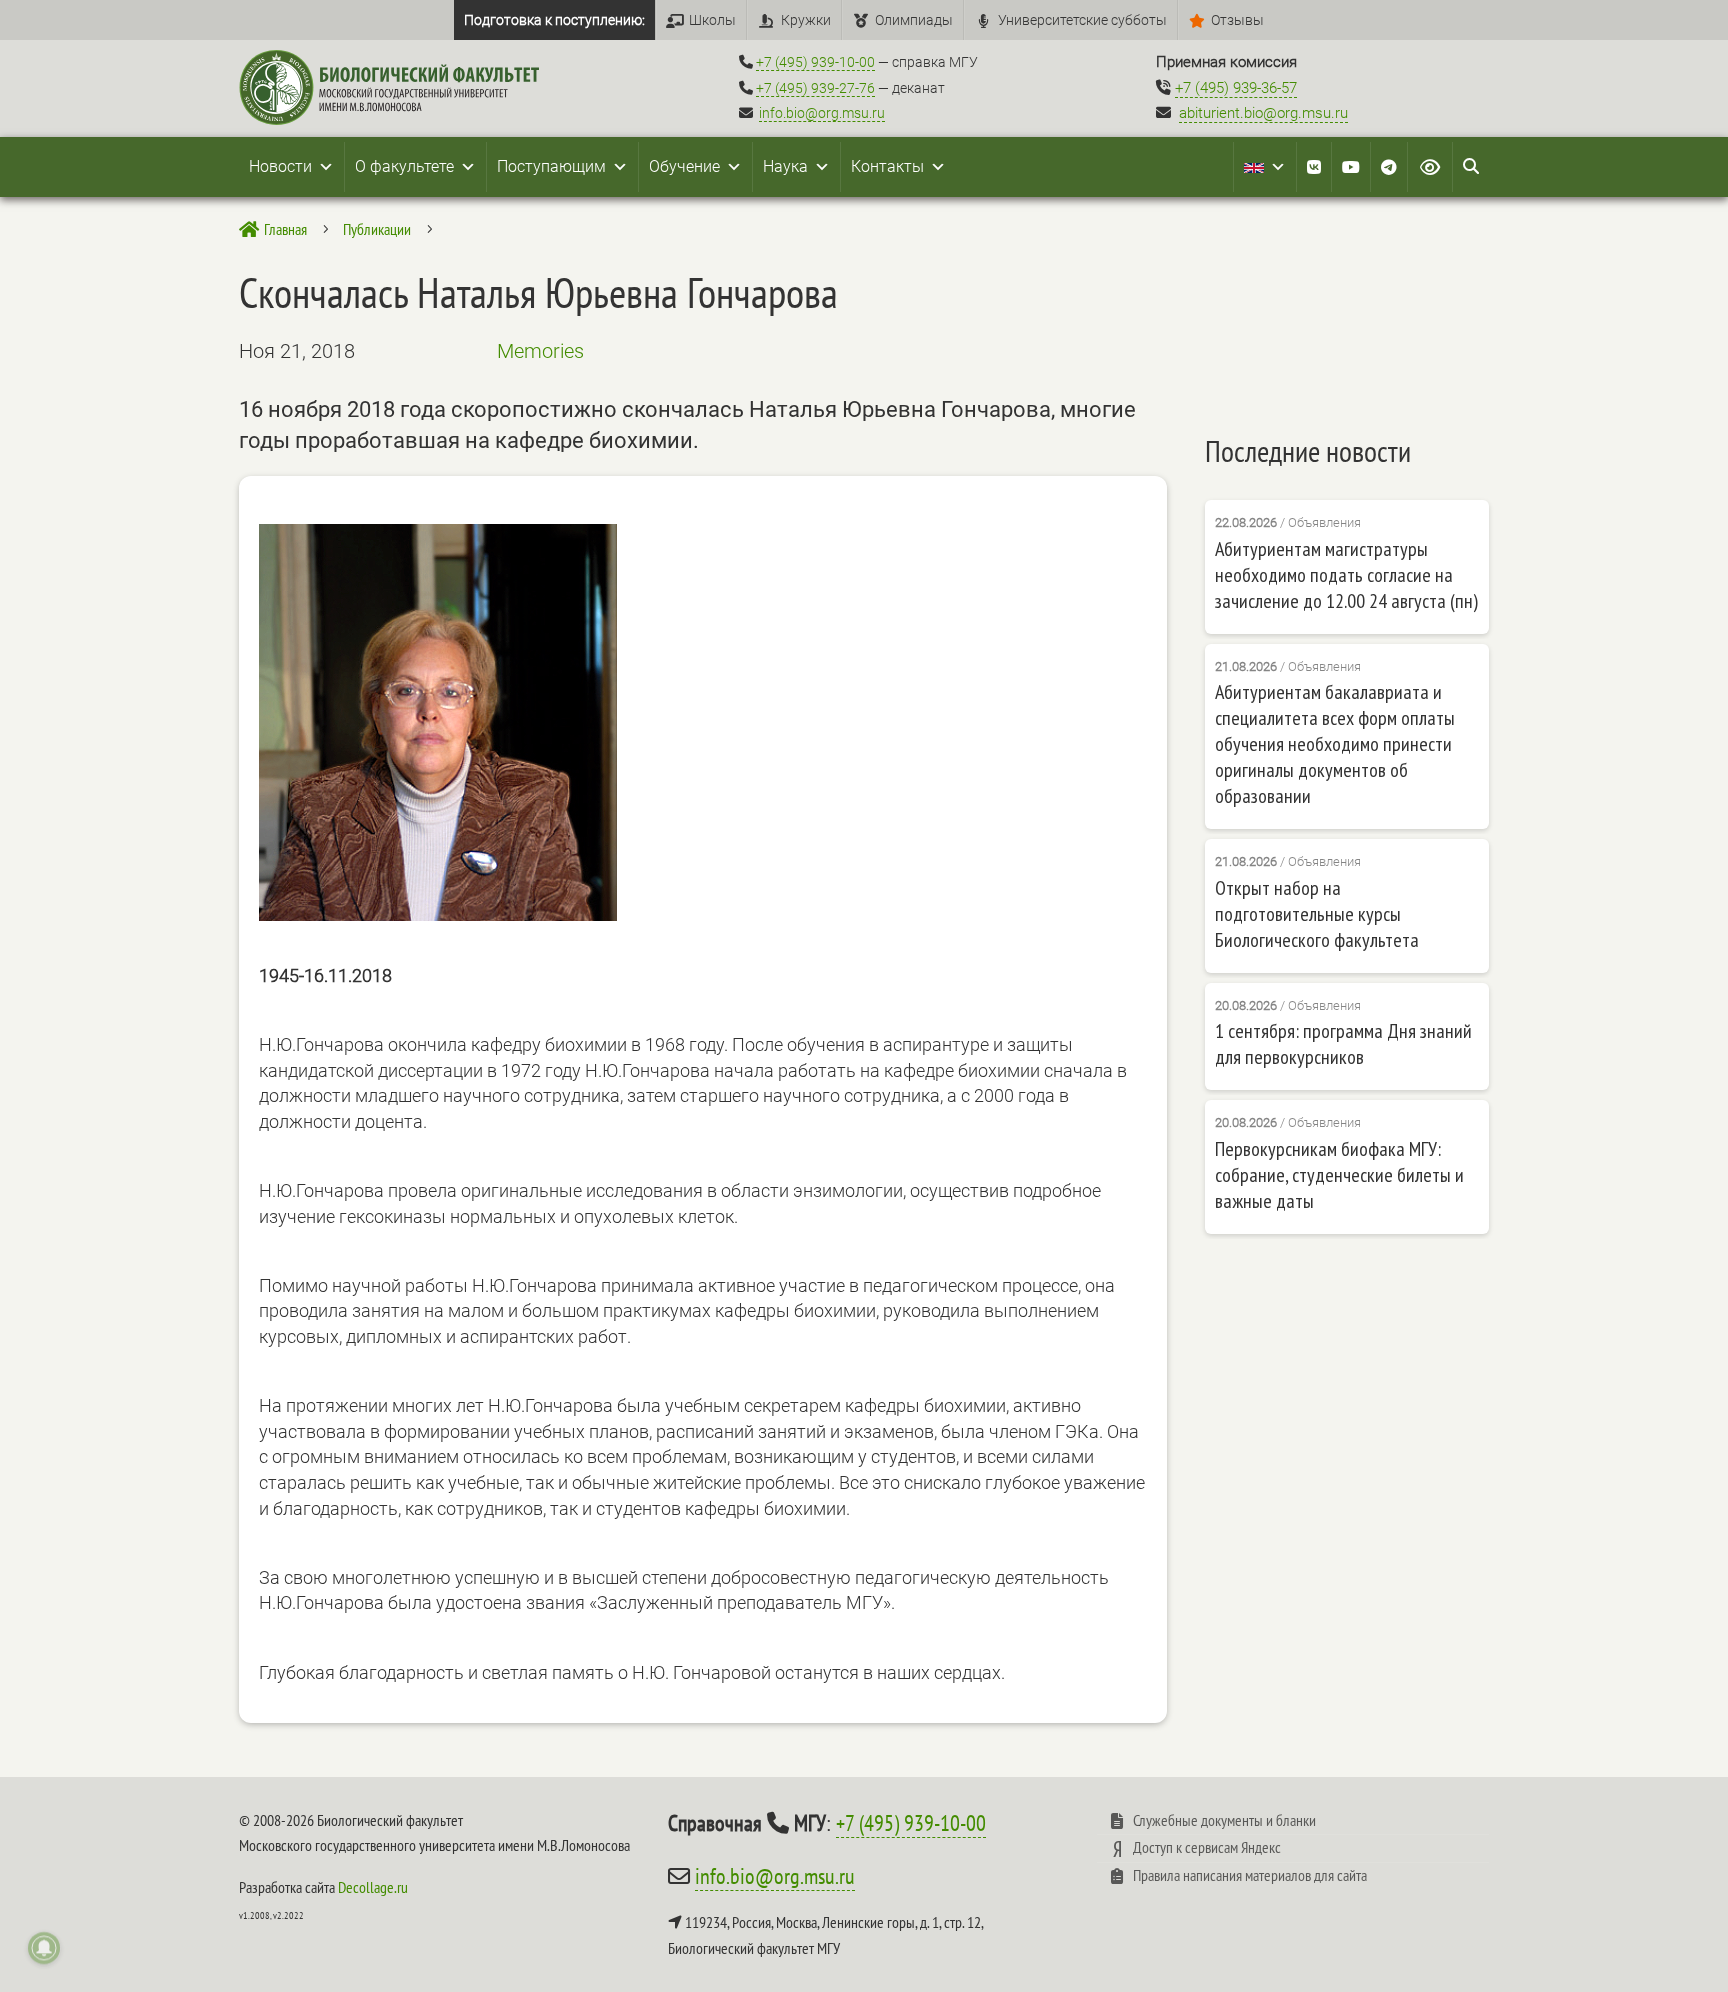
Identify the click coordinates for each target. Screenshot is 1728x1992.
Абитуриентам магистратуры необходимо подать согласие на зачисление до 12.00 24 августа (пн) (1346, 575)
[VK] (1314, 167)
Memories (540, 351)
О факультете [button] (404, 166)
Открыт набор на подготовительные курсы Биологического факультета (1317, 914)
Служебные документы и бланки (1224, 1820)
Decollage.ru (373, 1887)
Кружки (806, 20)
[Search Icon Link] (1471, 167)
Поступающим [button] (551, 166)
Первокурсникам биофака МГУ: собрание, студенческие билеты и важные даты (1339, 1175)
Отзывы (1237, 20)
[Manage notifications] (44, 1948)
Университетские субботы (1082, 20)
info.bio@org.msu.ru (822, 113)
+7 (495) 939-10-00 (815, 62)
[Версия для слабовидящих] (1430, 167)
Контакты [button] (887, 166)
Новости (280, 166)
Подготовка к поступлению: (554, 20)
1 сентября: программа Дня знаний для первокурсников (1343, 1044)
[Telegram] (1389, 167)
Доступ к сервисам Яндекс (1207, 1847)
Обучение (684, 166)
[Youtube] (1351, 167)
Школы (712, 20)
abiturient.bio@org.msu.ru (1263, 113)
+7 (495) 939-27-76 (815, 88)
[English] (1265, 167)
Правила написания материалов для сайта (1250, 1875)
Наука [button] (785, 166)
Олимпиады (914, 20)
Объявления (1324, 522)
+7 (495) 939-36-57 (1236, 88)
